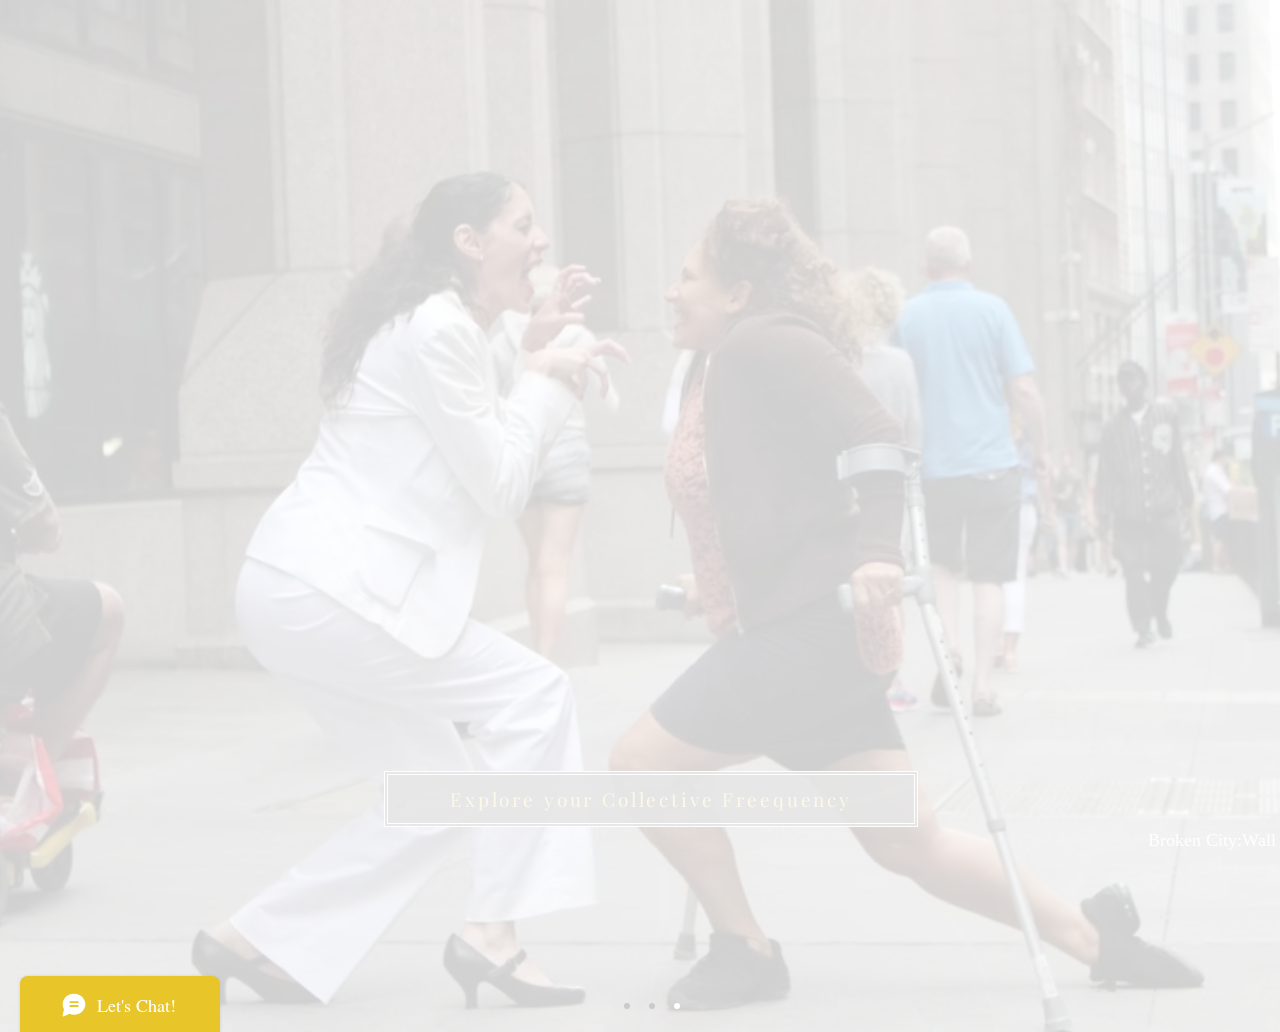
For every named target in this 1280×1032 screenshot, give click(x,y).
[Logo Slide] (627, 1006)
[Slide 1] (652, 1006)
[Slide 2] (677, 1006)
